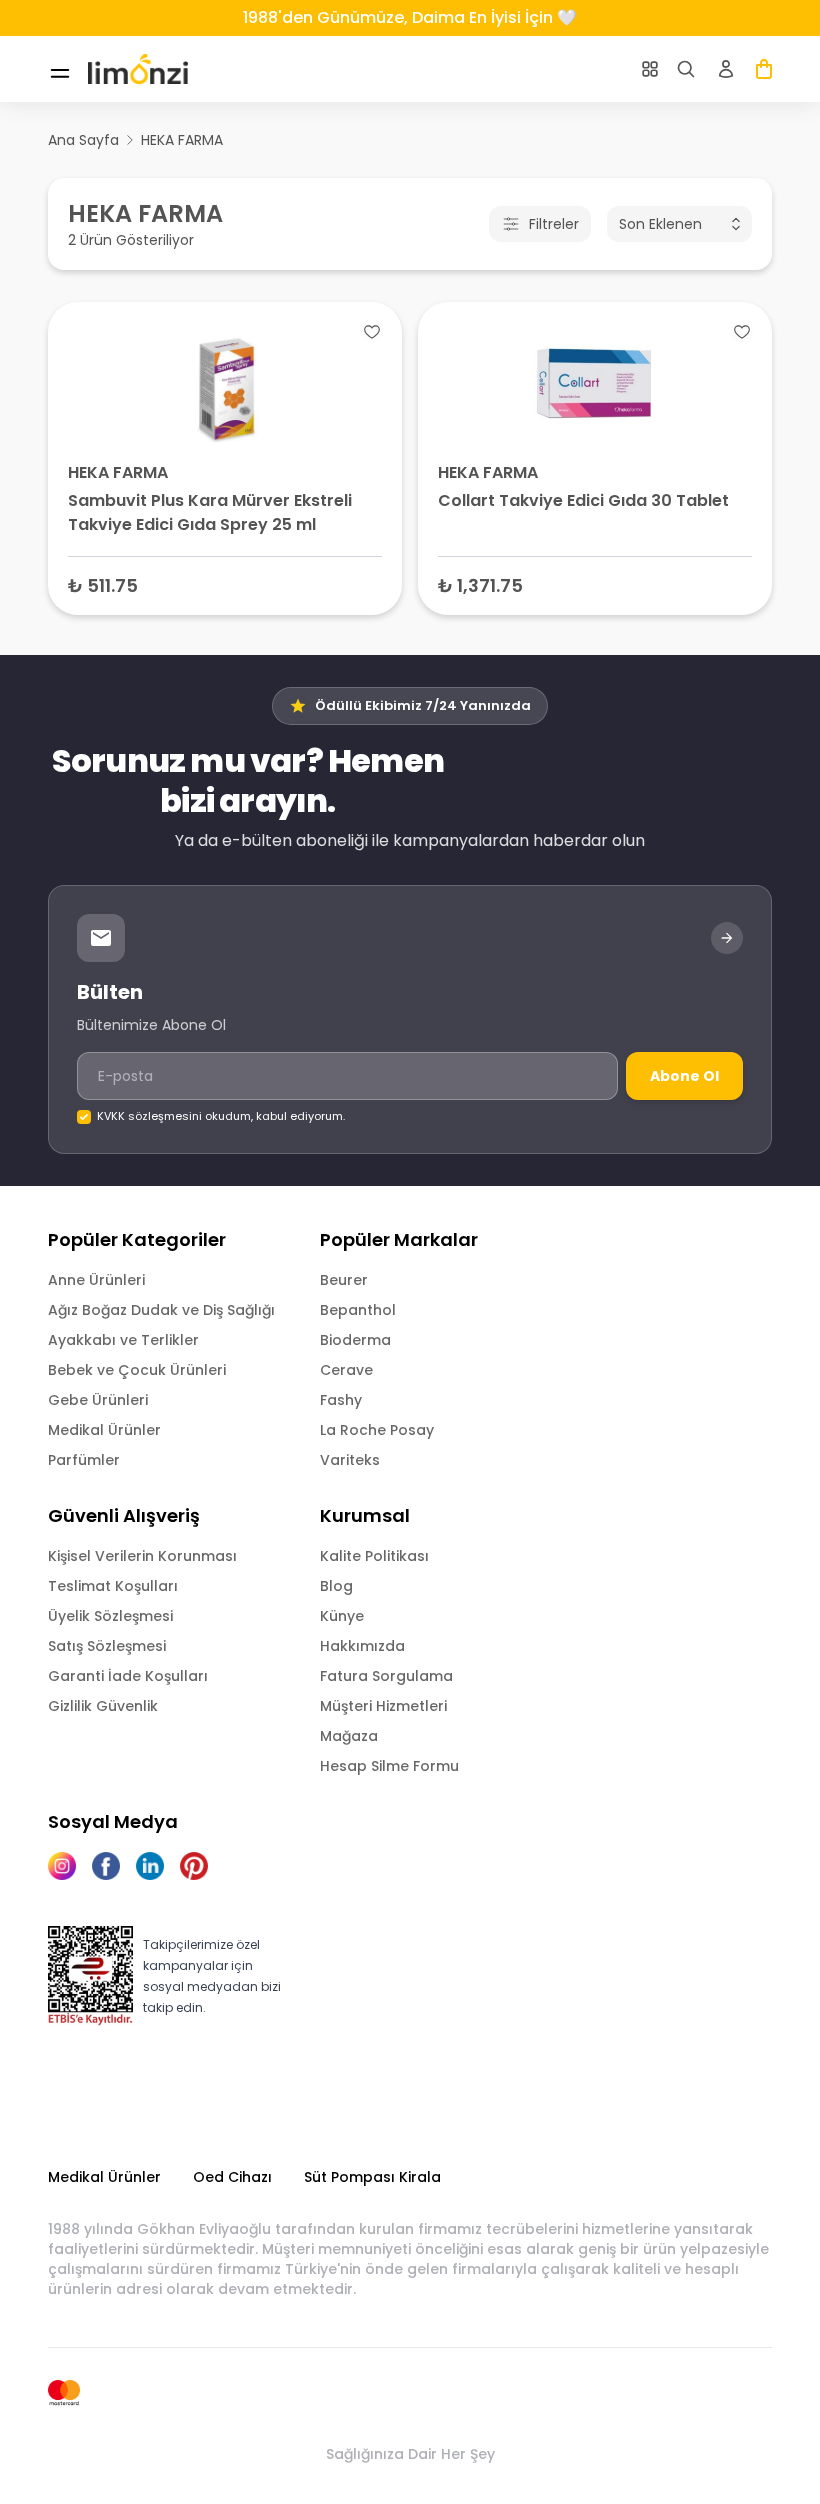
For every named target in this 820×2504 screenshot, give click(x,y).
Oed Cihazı (232, 2177)
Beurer (344, 1280)
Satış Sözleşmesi (107, 1646)
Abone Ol (684, 1076)
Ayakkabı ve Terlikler (123, 1340)
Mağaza (349, 1736)
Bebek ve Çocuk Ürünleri (137, 1370)
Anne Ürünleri (96, 1280)
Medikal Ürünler (104, 1430)
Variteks (350, 1460)
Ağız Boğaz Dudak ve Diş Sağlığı (161, 1310)
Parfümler (84, 1460)
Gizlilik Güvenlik (103, 1706)
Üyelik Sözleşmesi (110, 1616)
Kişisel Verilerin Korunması (142, 1556)
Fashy (341, 1400)
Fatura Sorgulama (386, 1676)
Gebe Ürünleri (98, 1400)
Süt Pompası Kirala (372, 2177)
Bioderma (355, 1340)
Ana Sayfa (83, 140)
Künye (342, 1616)
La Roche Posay (377, 1430)
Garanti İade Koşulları (128, 1676)
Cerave (346, 1370)
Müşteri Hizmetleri (383, 1706)
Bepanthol (358, 1310)
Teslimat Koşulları (113, 1586)
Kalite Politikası (374, 1556)
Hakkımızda (362, 1646)
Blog (336, 1586)
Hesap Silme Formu (389, 1766)
